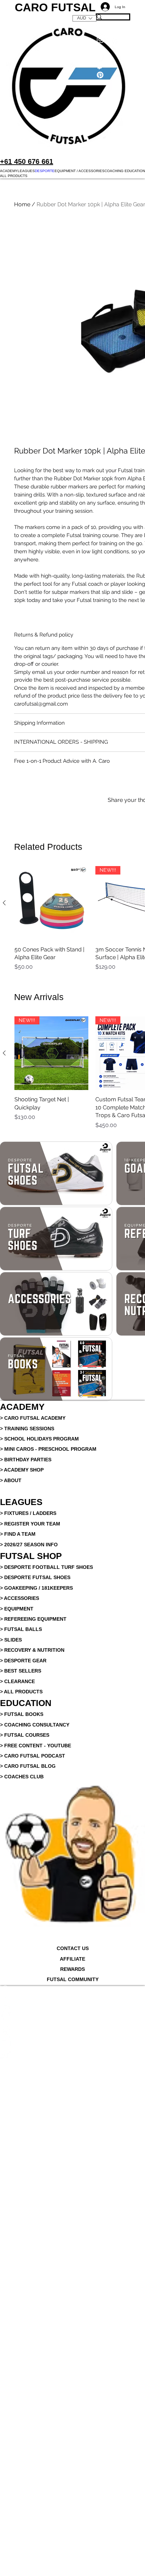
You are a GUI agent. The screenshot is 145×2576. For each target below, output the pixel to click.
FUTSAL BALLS (23, 1762)
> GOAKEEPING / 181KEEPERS (36, 1721)
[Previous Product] (4, 1028)
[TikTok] (72, 2186)
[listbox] (84, 18)
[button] (9, 171)
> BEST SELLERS (21, 1803)
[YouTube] (72, 2176)
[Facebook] (72, 2133)
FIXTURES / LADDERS (30, 1646)
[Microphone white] (72, 2123)
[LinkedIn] (72, 2155)
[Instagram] (72, 2165)
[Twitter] (72, 2144)
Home (22, 204)
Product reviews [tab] (25, 903)
